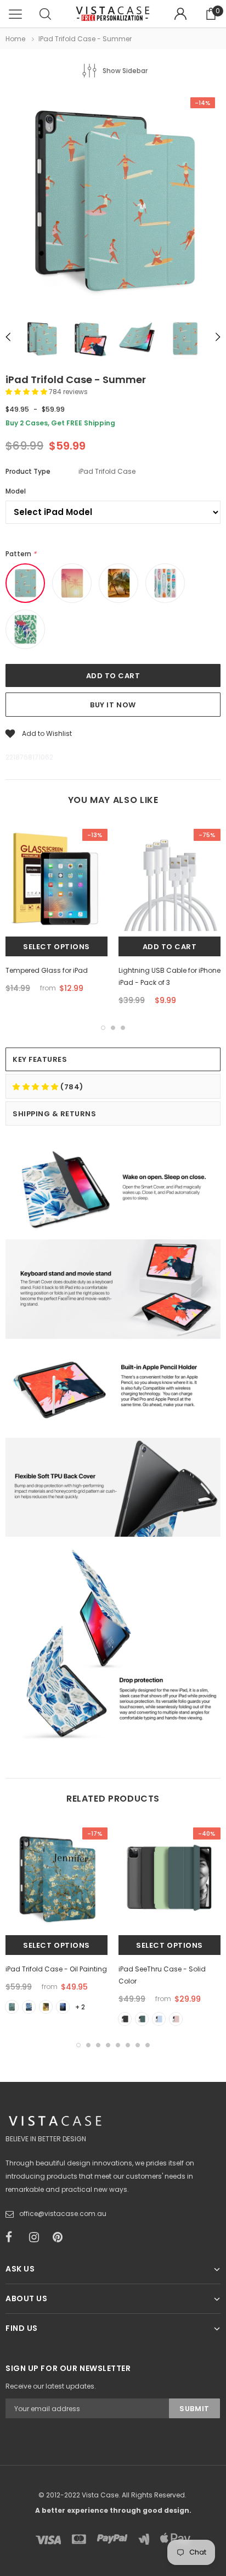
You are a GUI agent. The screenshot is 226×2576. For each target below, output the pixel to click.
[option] (113, 201)
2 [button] (113, 1028)
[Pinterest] (61, 2237)
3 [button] (123, 1028)
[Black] (125, 2019)
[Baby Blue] (159, 2019)
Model (16, 491)
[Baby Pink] (176, 2019)
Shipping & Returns (54, 1114)
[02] (29, 2007)
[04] (63, 2007)
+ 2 (80, 2007)
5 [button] (118, 2045)
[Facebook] (14, 2237)
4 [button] (108, 2045)
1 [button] (103, 1028)
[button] (27, 392)
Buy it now (113, 705)
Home (15, 39)
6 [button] (128, 2045)
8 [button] (148, 2045)
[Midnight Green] (142, 2019)
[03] (46, 2007)
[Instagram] (37, 2237)
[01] (12, 2007)
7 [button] (138, 2045)
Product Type (28, 471)
